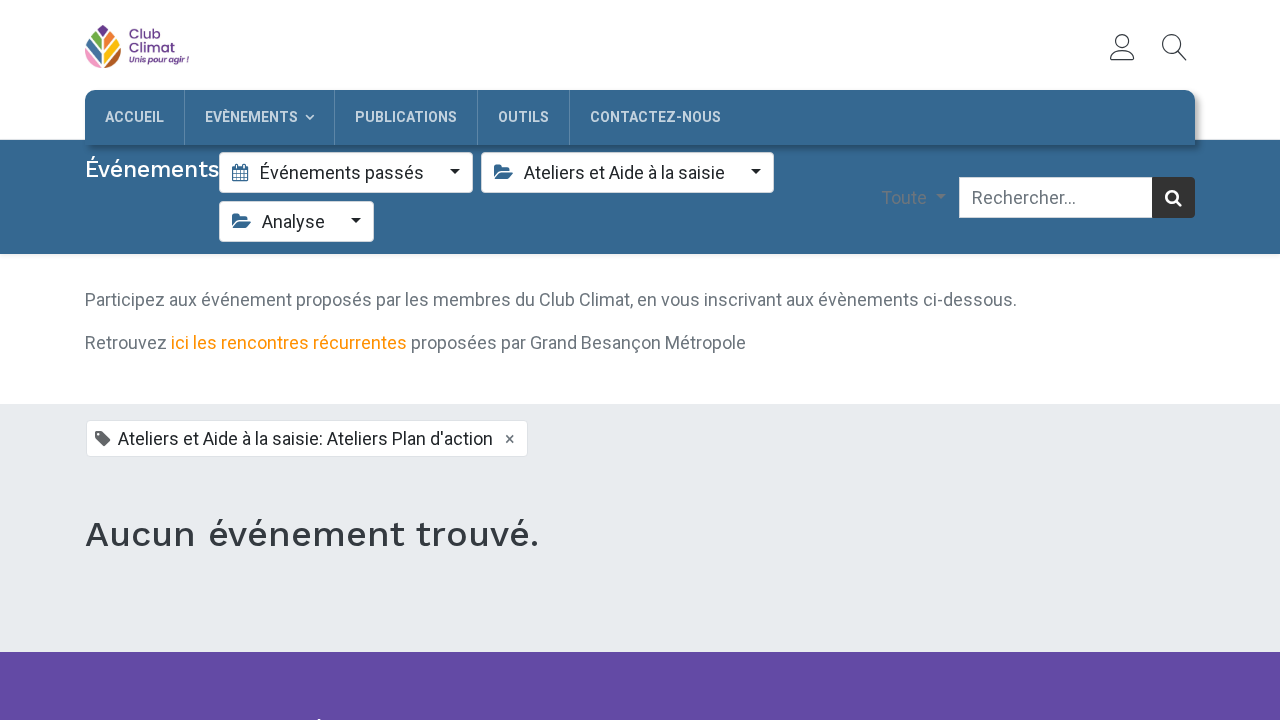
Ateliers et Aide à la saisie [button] (624, 172)
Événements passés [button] (342, 172)
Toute (906, 197)
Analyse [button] (293, 221)
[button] (1175, 47)
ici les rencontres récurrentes (289, 342)
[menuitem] (134, 117)
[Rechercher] (1173, 197)
